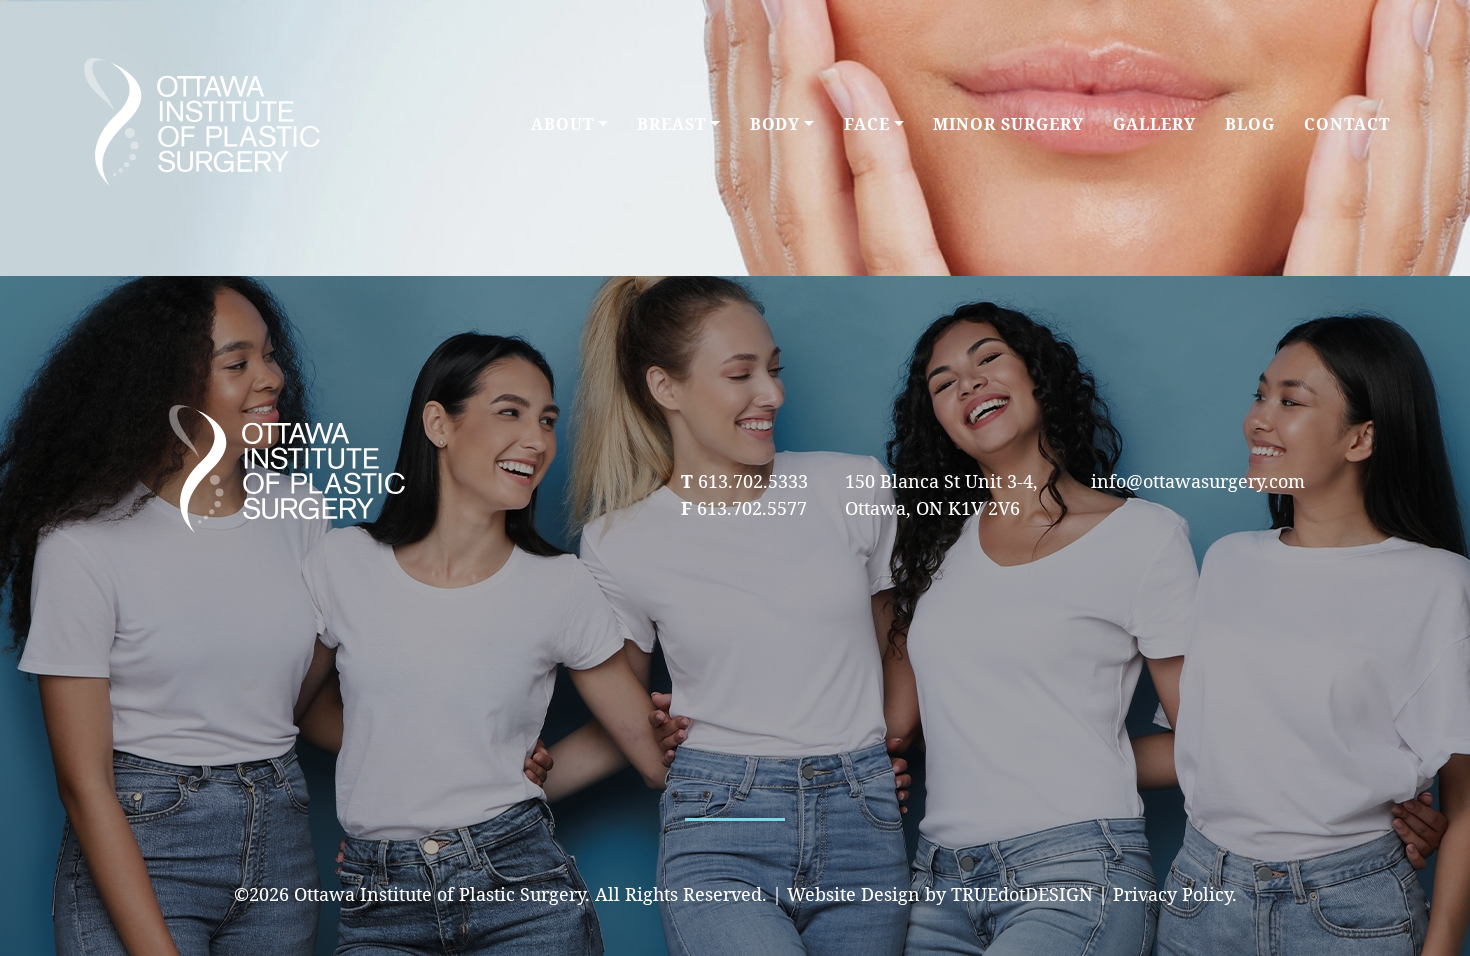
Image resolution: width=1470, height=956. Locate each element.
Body (775, 124)
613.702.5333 (753, 481)
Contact (1347, 124)
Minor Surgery (1008, 124)
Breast (671, 124)
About (562, 124)
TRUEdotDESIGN (1022, 894)
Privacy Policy (1172, 894)
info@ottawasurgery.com (1198, 481)
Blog (1250, 124)
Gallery (1154, 124)
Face (867, 124)
